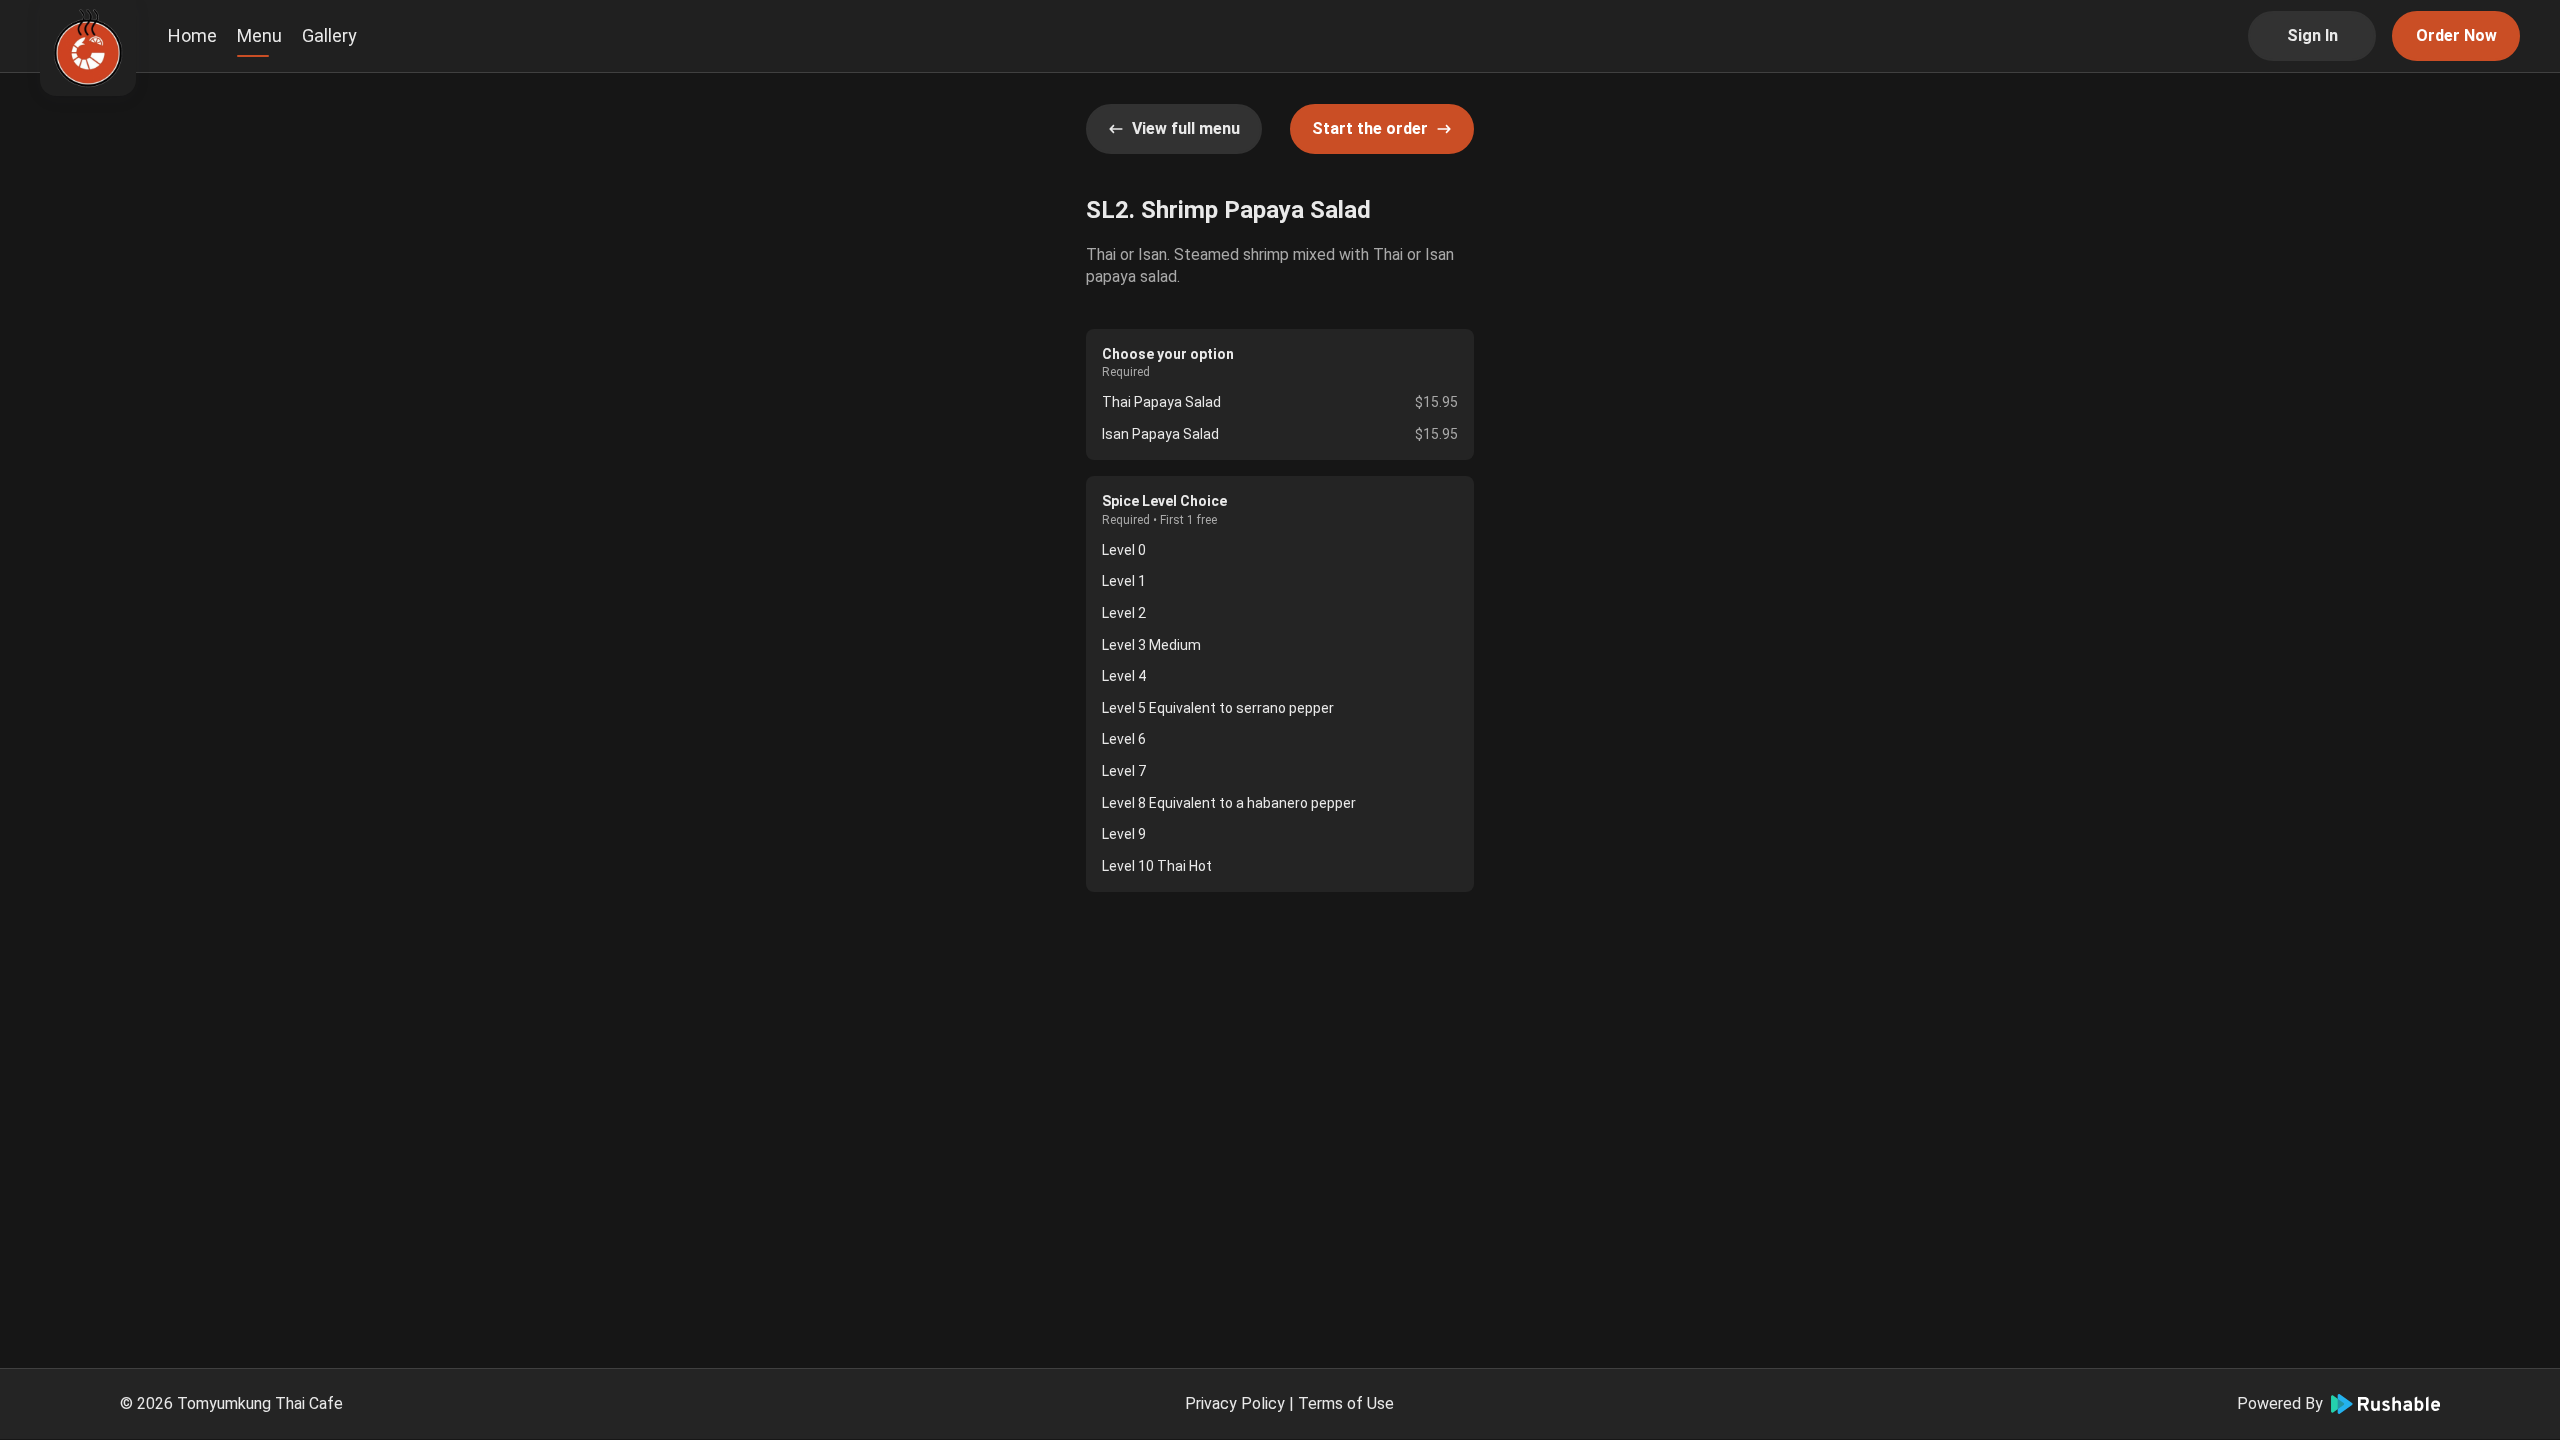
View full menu (1186, 128)
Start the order (1370, 128)
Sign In (2312, 35)
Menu (259, 35)
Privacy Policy (1235, 1403)
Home (192, 35)
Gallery (329, 35)
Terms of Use (1346, 1403)
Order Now (2456, 35)
